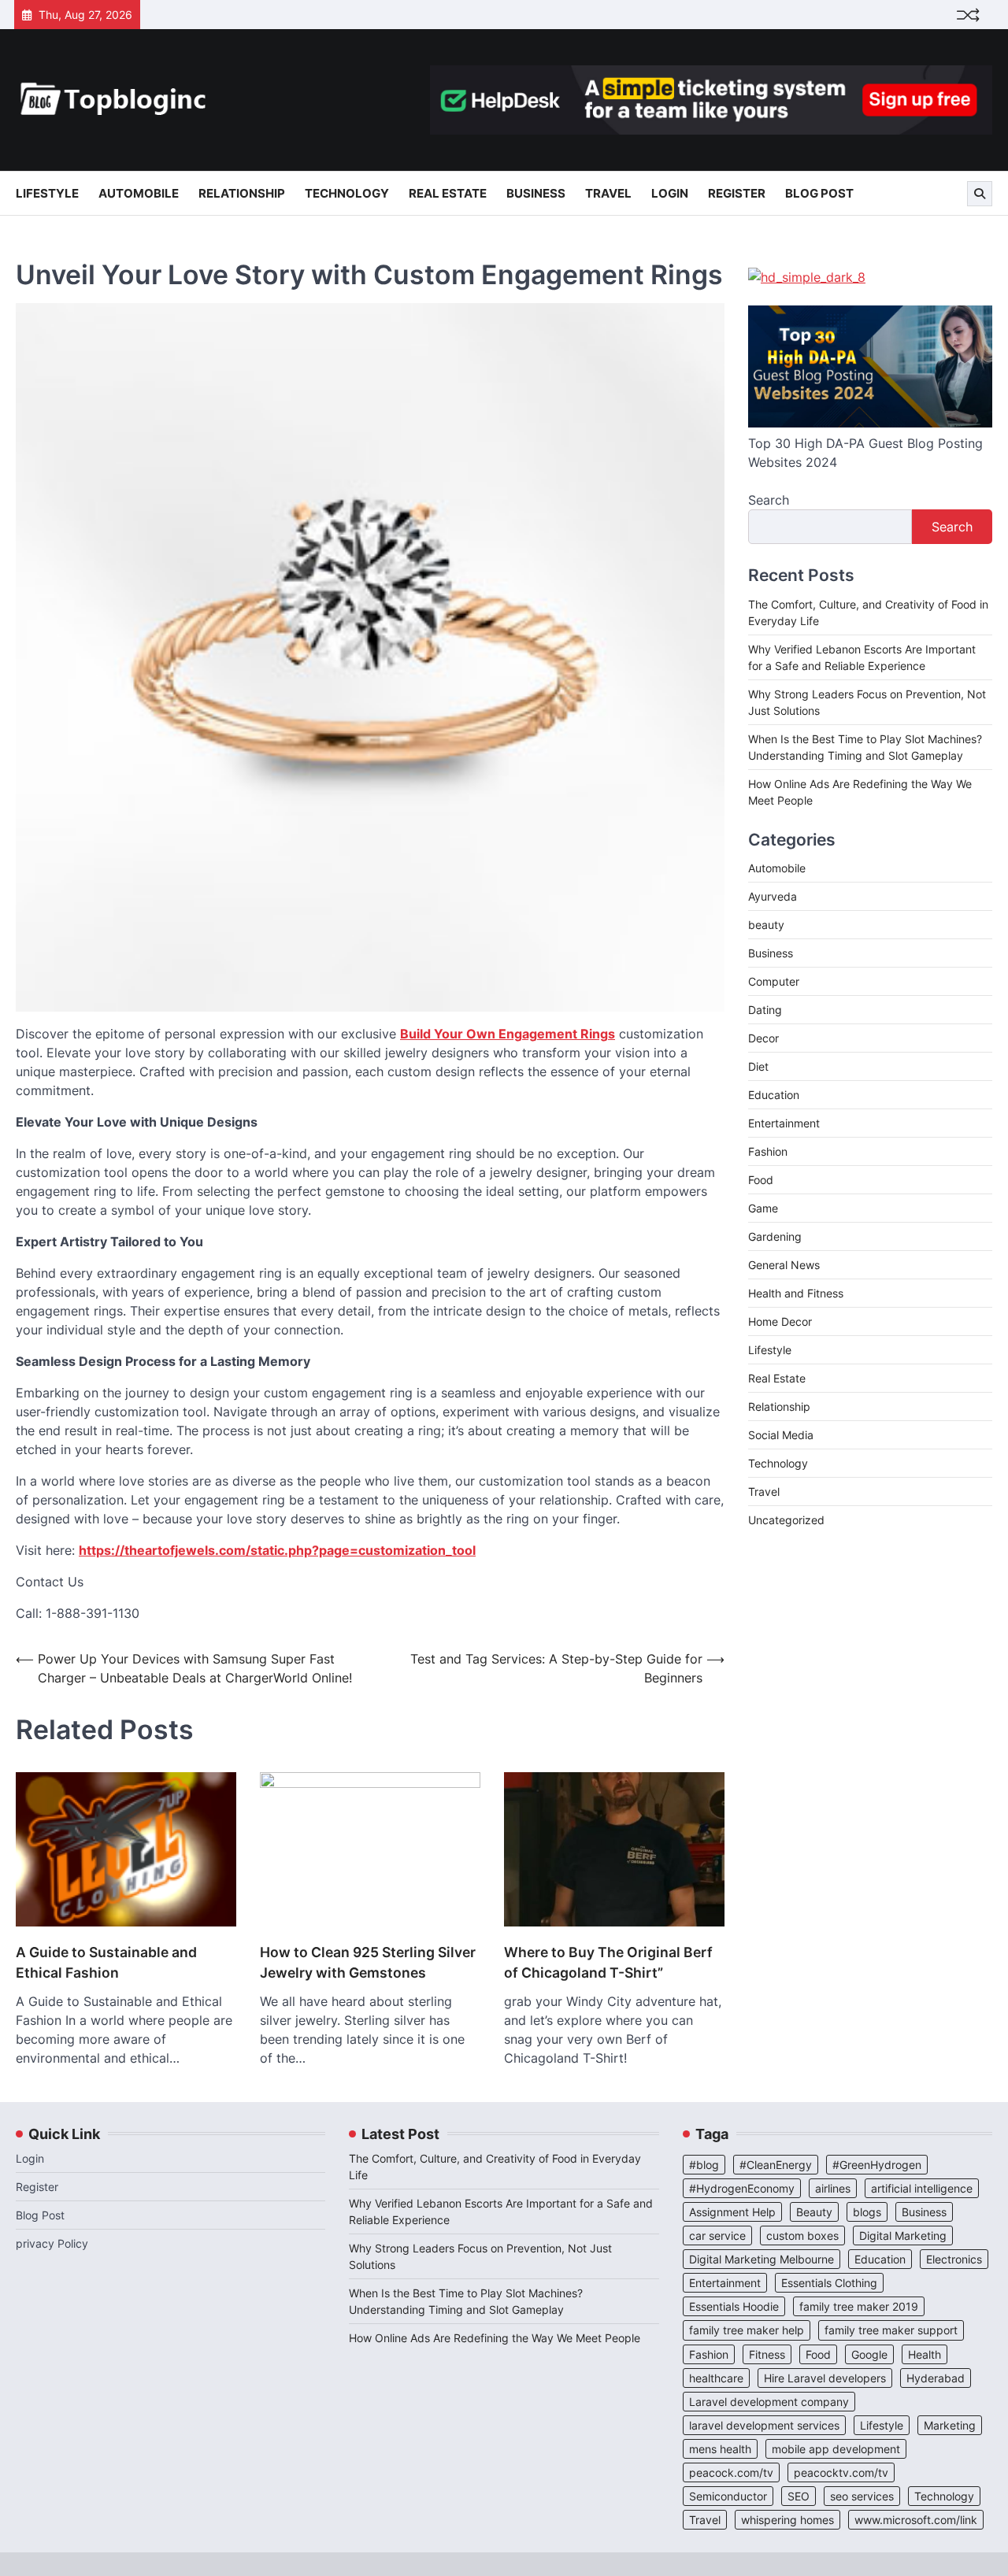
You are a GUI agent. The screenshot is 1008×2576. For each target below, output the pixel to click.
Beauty (814, 2212)
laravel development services (764, 2425)
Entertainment (784, 1123)
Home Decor (780, 1321)
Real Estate (448, 193)
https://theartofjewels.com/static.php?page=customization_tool (277, 1550)
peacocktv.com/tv (841, 2472)
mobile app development (836, 2449)
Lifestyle (47, 193)
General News (784, 1265)
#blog (704, 2165)
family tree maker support (891, 2330)
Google (869, 2354)
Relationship (242, 193)
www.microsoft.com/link (916, 2520)
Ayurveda (773, 896)
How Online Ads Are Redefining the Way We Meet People (495, 2338)
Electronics (954, 2259)
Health (925, 2354)
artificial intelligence (922, 2188)
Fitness (767, 2354)
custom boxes (802, 2235)
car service (717, 2235)
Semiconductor (728, 2496)
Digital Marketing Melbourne (762, 2259)
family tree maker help (747, 2330)
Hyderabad (936, 2378)
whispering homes (787, 2520)
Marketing (950, 2425)
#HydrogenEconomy (742, 2188)
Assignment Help (732, 2212)
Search (769, 500)
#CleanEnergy (776, 2165)
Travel (608, 193)
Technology (347, 193)
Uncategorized (786, 1520)
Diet (758, 1066)
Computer (774, 981)
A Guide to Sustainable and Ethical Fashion (106, 1962)
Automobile (139, 193)
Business (536, 193)
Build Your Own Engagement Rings (508, 1034)
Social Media (781, 1435)
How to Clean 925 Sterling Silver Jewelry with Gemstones (368, 1962)
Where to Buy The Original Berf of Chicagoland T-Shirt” (608, 1962)
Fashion (768, 1151)
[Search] (980, 194)
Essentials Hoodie (734, 2306)
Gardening (775, 1236)
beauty (766, 925)
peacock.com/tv (731, 2472)
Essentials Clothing (829, 2283)
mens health (720, 2449)
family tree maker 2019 (859, 2306)
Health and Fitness (796, 1293)
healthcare (716, 2378)
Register (737, 193)
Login (670, 193)
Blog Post (819, 193)
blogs (867, 2212)
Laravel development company (769, 2402)
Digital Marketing (903, 2235)
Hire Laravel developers (825, 2378)
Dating (765, 1010)
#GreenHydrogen (877, 2165)
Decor (763, 1038)
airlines (833, 2188)
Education (774, 1095)
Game (763, 1208)
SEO (799, 2496)
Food (761, 1180)
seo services (862, 2496)
